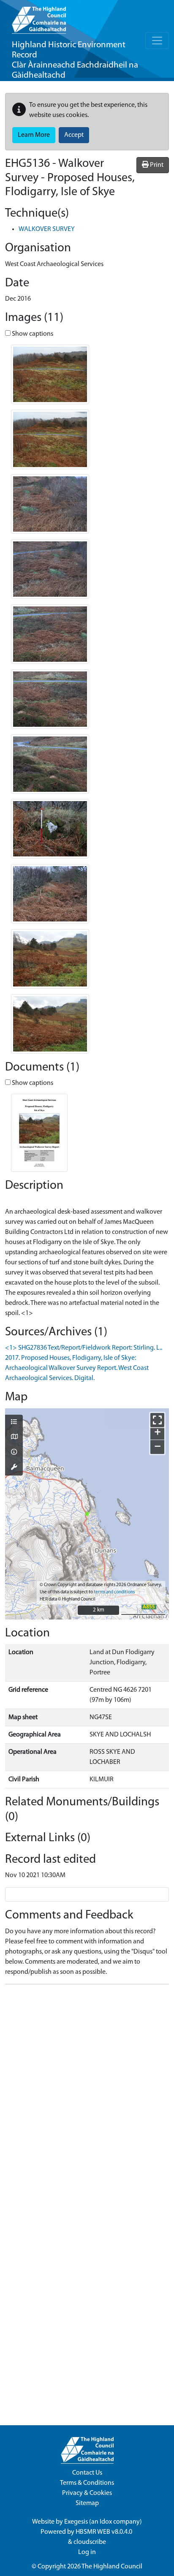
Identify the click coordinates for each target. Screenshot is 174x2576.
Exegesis (76, 2522)
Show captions (32, 334)
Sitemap (87, 2503)
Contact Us (87, 2473)
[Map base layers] (14, 1437)
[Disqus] (87, 2097)
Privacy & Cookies (87, 2493)
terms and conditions (114, 1592)
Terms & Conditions (87, 2483)
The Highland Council (112, 2567)
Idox (106, 2522)
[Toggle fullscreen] (157, 1420)
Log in (87, 2552)
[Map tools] (14, 1468)
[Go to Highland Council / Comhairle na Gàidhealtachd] (39, 17)
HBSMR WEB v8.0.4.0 (105, 2532)
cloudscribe (90, 2542)
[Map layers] (14, 1423)
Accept (74, 135)
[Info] (14, 1453)
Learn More (34, 135)
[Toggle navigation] (157, 41)
